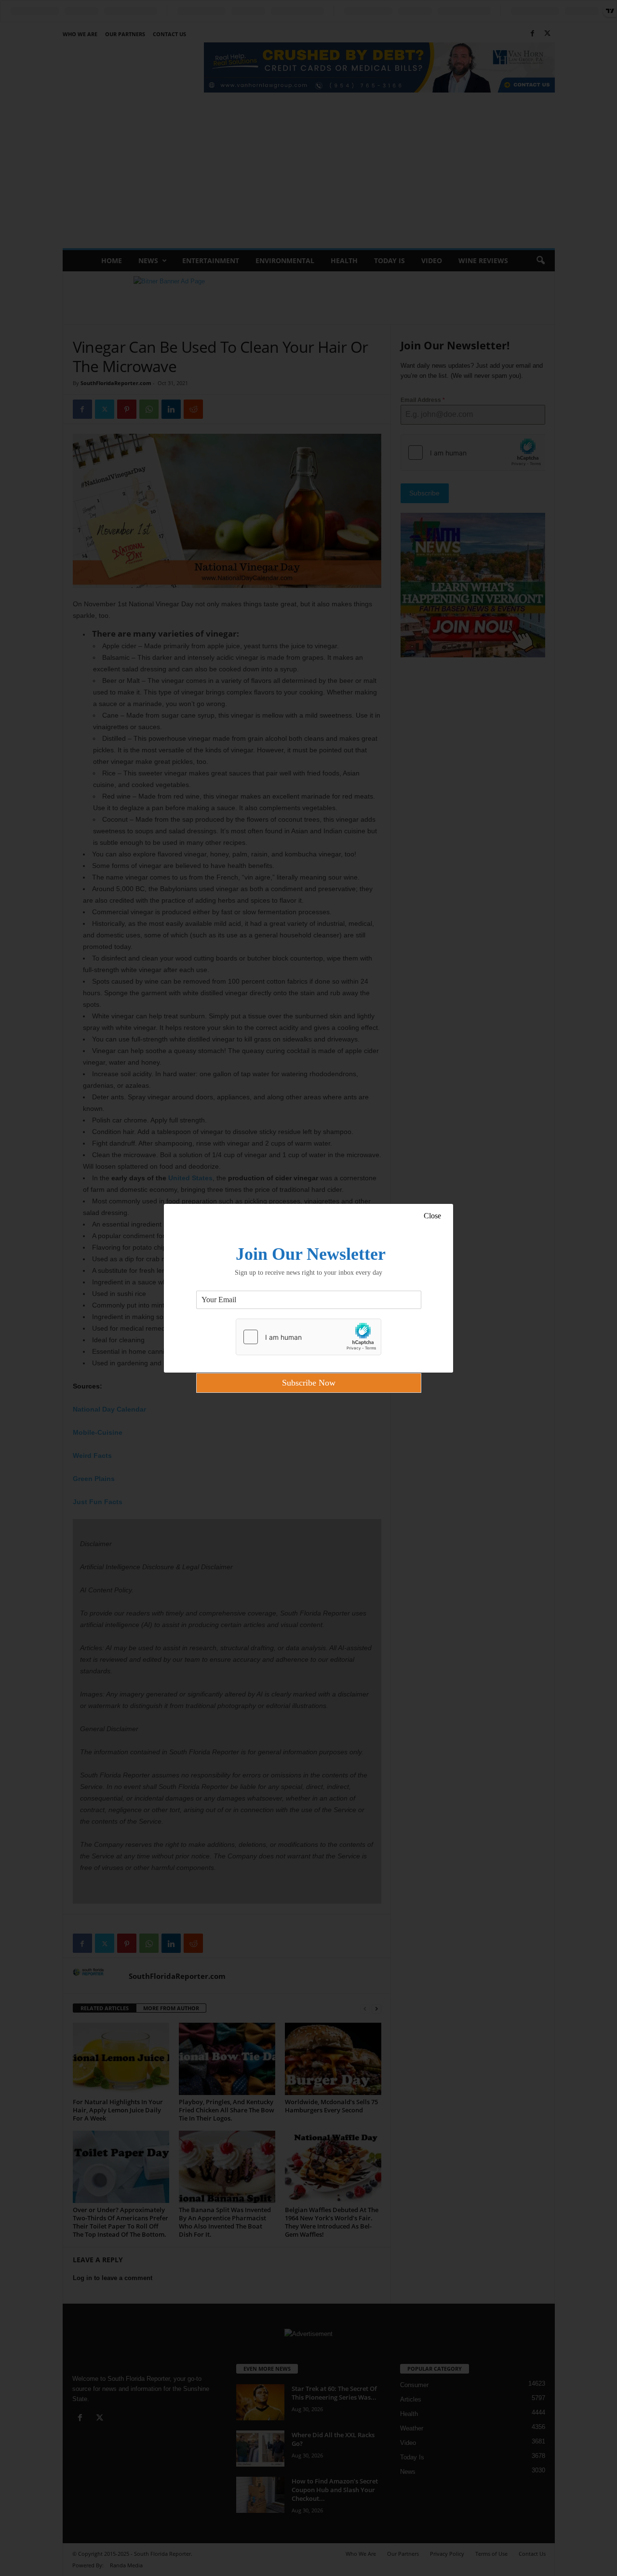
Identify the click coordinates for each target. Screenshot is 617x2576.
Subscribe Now (309, 1383)
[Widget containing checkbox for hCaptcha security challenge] (308, 1337)
